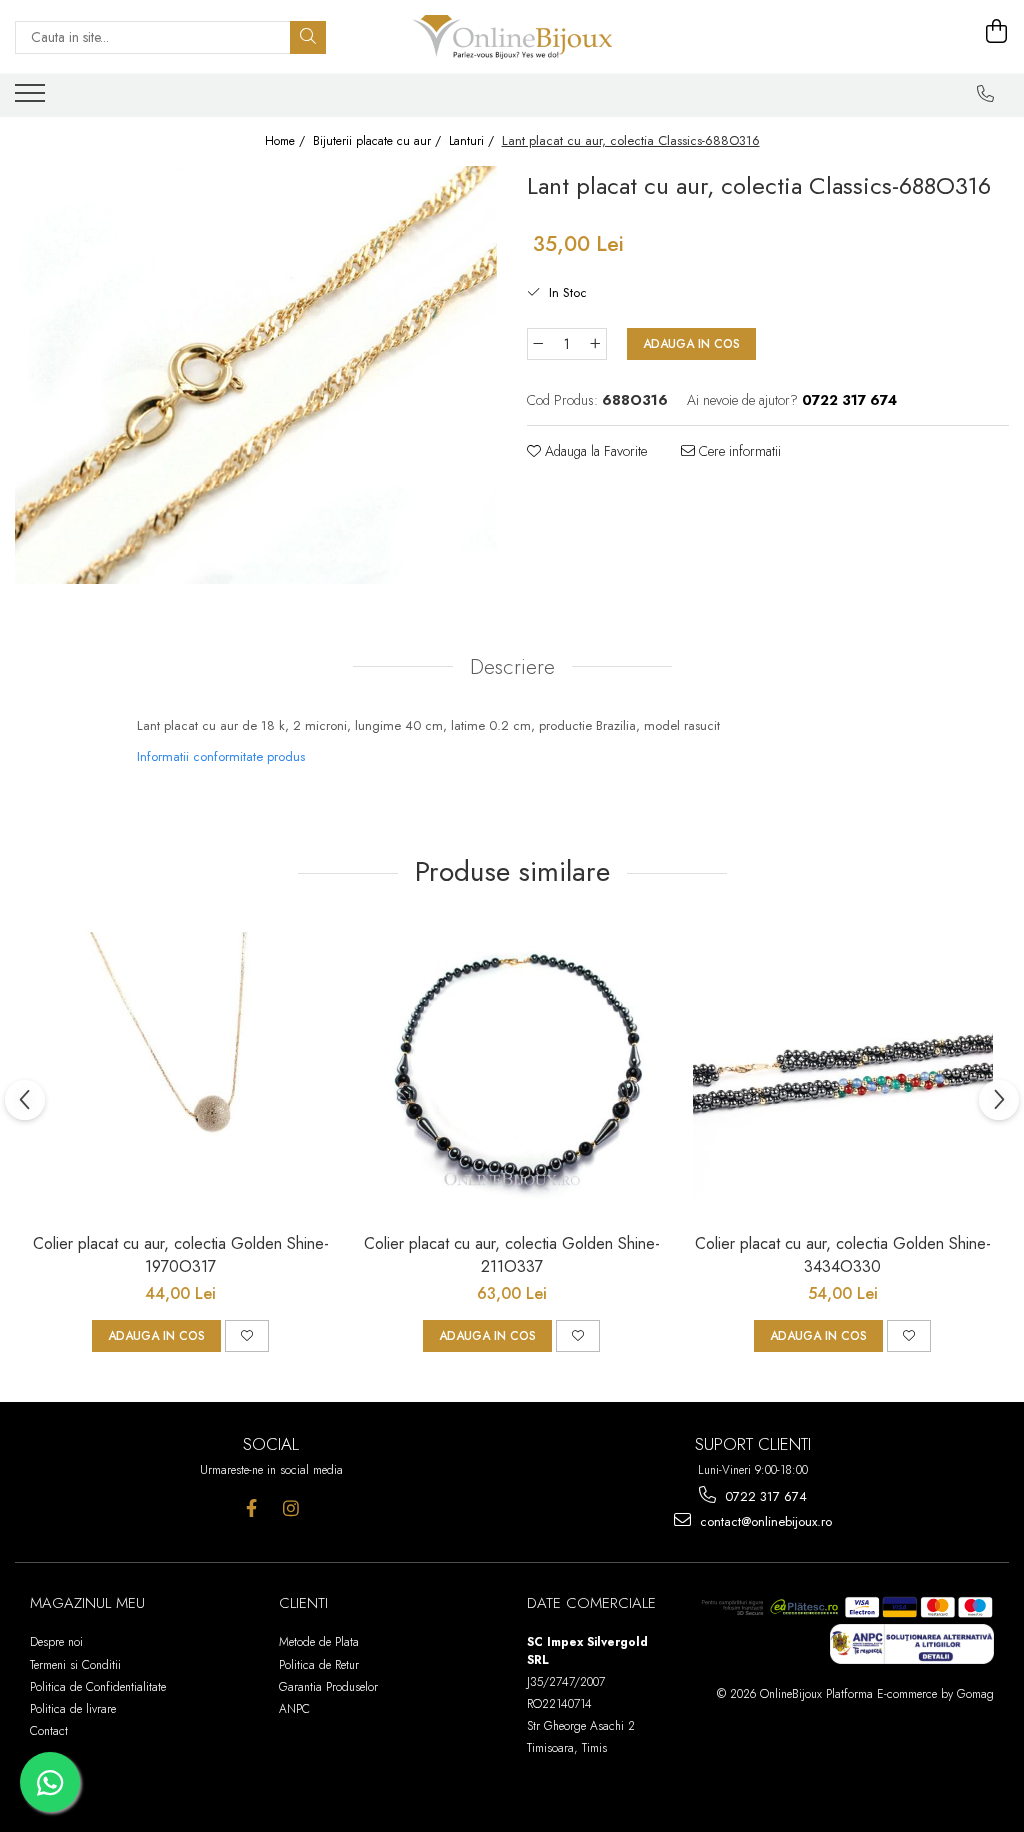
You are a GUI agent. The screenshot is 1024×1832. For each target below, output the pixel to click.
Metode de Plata (319, 1642)
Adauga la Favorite (594, 451)
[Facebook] (251, 1508)
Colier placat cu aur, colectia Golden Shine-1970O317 (181, 1255)
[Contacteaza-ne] (986, 94)
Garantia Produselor (328, 1687)
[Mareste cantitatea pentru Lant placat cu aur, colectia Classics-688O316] (596, 344)
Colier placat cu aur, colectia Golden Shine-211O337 (512, 1255)
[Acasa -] (512, 37)
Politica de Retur (319, 1665)
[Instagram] (290, 1508)
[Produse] (32, 99)
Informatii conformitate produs (221, 756)
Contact (49, 1731)
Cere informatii (738, 451)
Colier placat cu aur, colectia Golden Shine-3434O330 (843, 1255)
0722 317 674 (764, 1496)
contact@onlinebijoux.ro (764, 1521)
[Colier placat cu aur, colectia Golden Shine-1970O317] (181, 1072)
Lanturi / (473, 141)
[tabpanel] (256, 375)
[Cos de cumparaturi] (997, 32)
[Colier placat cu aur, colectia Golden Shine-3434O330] (843, 1072)
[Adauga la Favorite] (247, 1336)
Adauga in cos (691, 344)
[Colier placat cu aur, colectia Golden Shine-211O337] (512, 1072)
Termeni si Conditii (75, 1665)
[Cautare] (308, 37)
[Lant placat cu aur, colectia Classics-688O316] (256, 375)
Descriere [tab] (512, 667)
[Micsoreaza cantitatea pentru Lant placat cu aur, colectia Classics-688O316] (538, 344)
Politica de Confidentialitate (98, 1687)
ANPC (294, 1709)
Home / (287, 141)
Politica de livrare (73, 1709)
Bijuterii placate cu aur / (379, 141)
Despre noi (56, 1642)
